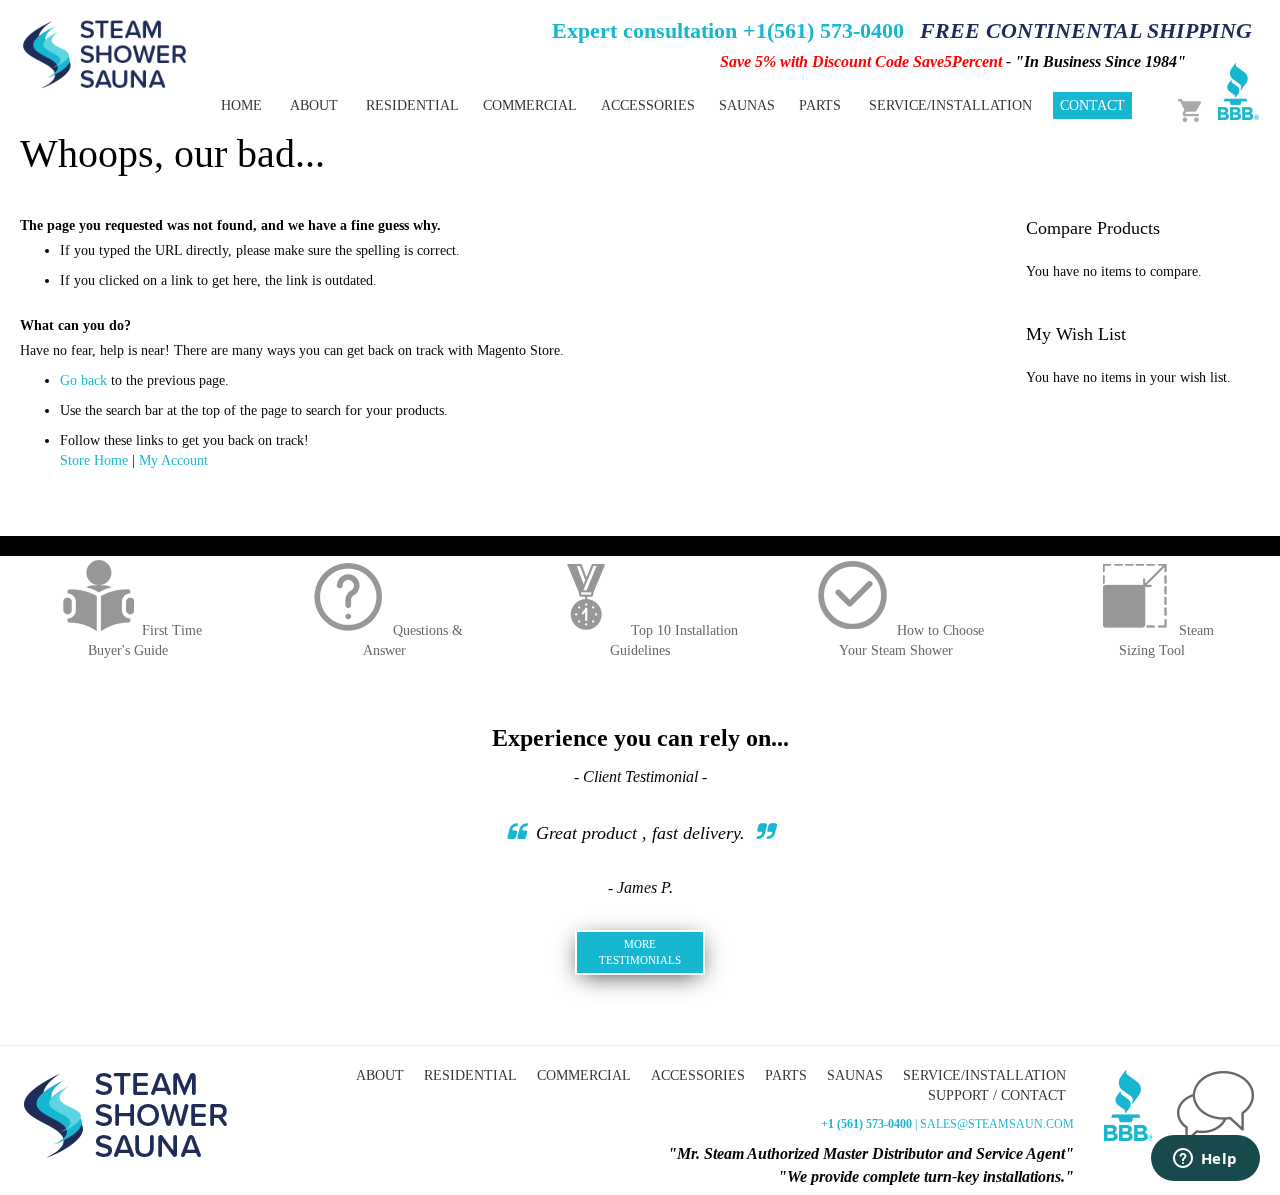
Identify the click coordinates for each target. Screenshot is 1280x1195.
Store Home (94, 460)
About (380, 1075)
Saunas (855, 1075)
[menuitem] (412, 105)
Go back (83, 380)
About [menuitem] (314, 105)
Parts (786, 1075)
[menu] (570, 105)
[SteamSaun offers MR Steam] (105, 53)
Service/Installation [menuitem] (950, 105)
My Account (173, 460)
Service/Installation (984, 1075)
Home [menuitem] (241, 105)
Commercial (584, 1075)
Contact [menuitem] (1092, 105)
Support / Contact (997, 1095)
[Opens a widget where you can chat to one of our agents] (1205, 1160)
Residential (470, 1075)
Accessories (698, 1075)
